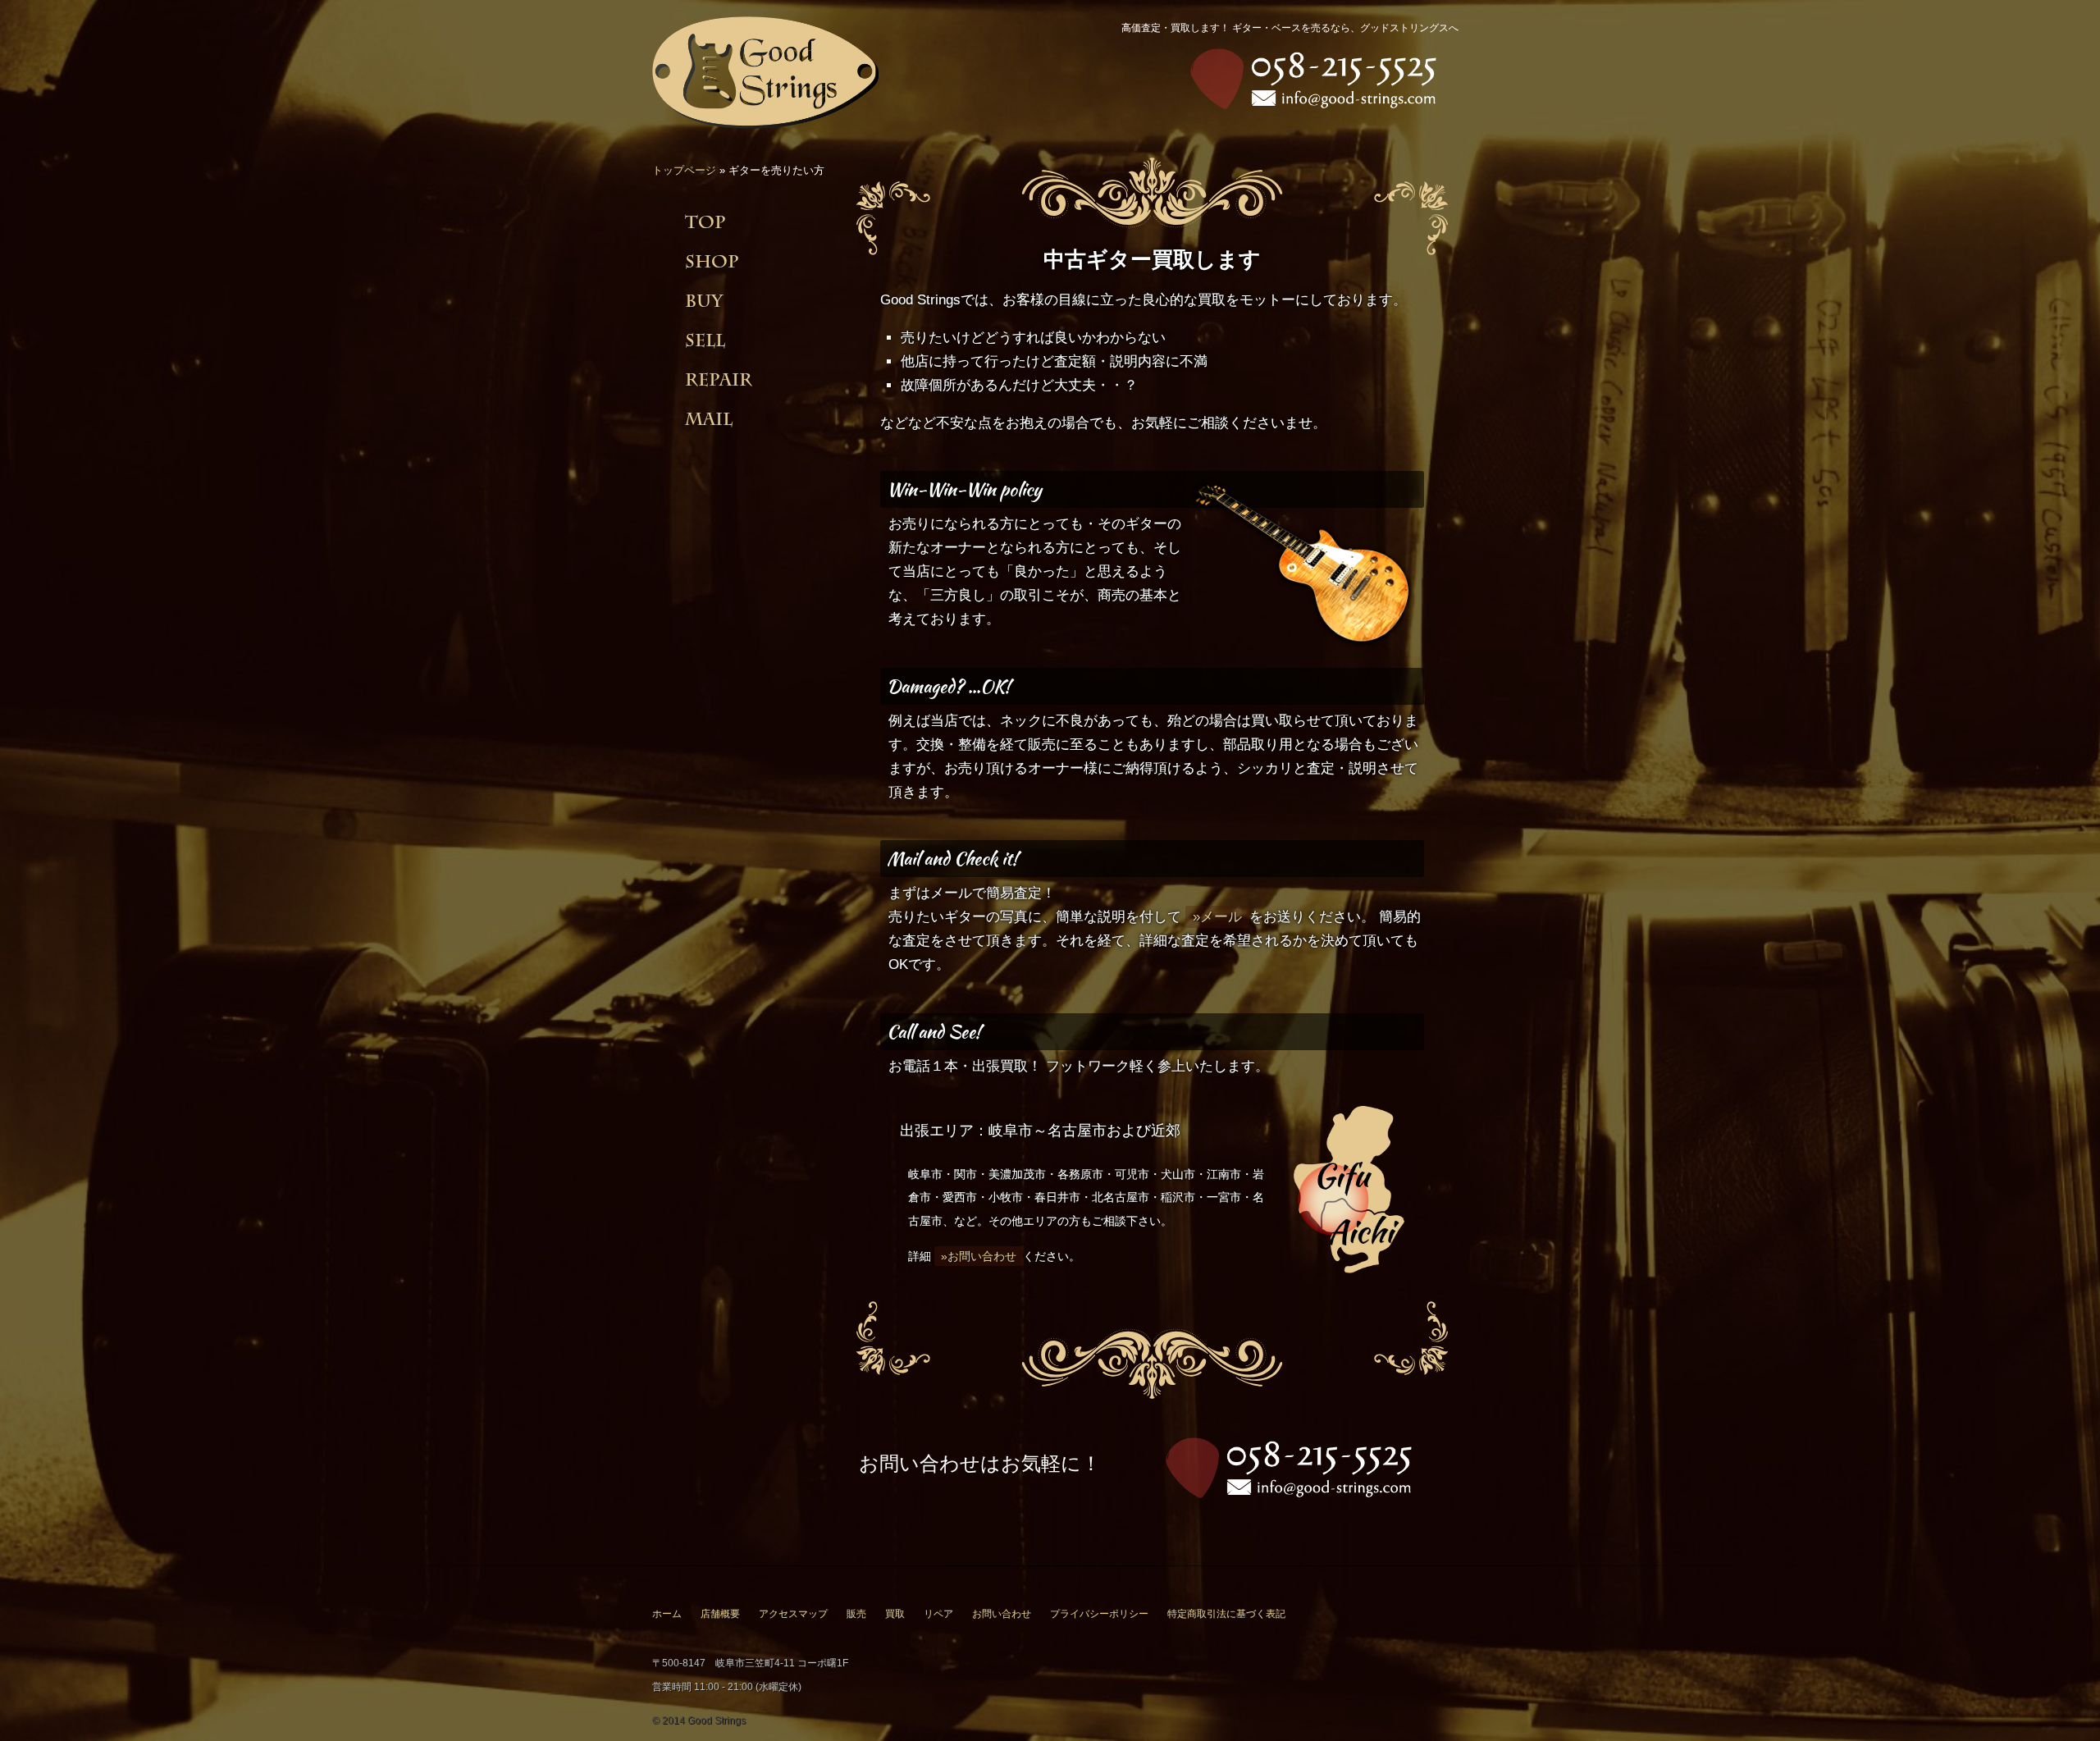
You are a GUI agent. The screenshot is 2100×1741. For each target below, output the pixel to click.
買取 (895, 1614)
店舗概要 (720, 1614)
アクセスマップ (793, 1614)
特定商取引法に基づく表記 (1226, 1614)
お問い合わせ (1002, 1614)
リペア (938, 1614)
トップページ (684, 170)
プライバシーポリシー (1099, 1614)
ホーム (667, 1614)
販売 (856, 1614)
